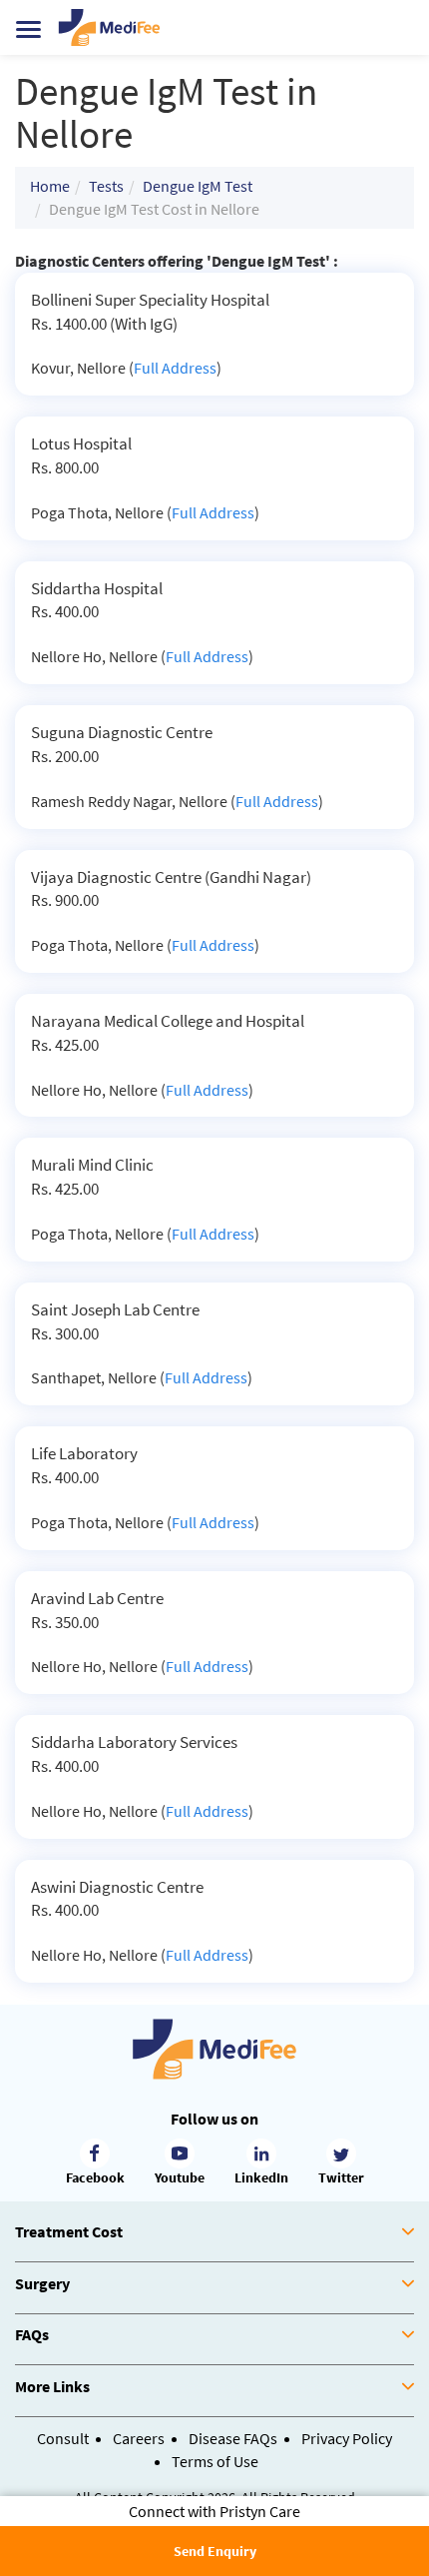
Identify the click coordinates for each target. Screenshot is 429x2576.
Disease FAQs (233, 2438)
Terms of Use (215, 2461)
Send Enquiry (215, 2551)
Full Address (175, 368)
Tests (106, 186)
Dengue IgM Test (198, 186)
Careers (139, 2438)
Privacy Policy (347, 2438)
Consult (63, 2438)
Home (50, 186)
